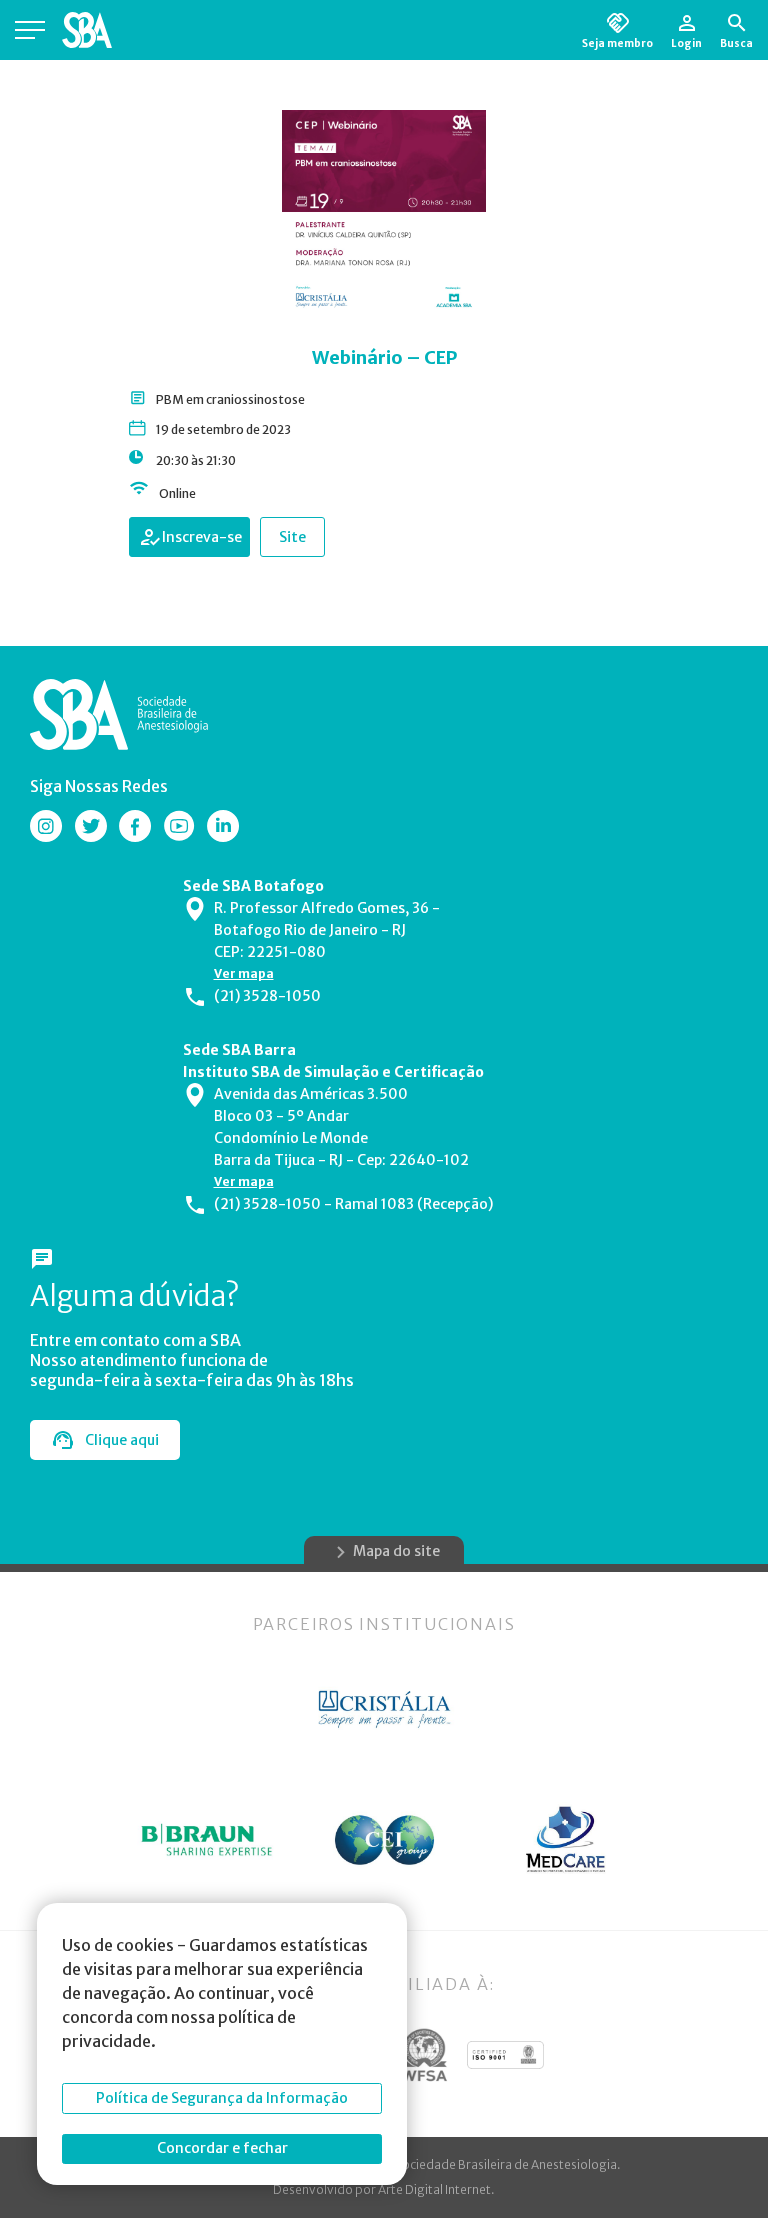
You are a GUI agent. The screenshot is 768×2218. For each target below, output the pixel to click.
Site (292, 537)
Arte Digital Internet (434, 2189)
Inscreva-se (202, 537)
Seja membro (617, 43)
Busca (736, 43)
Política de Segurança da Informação (222, 2098)
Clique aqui (122, 1440)
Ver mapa (244, 973)
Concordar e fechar (222, 2148)
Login (686, 43)
